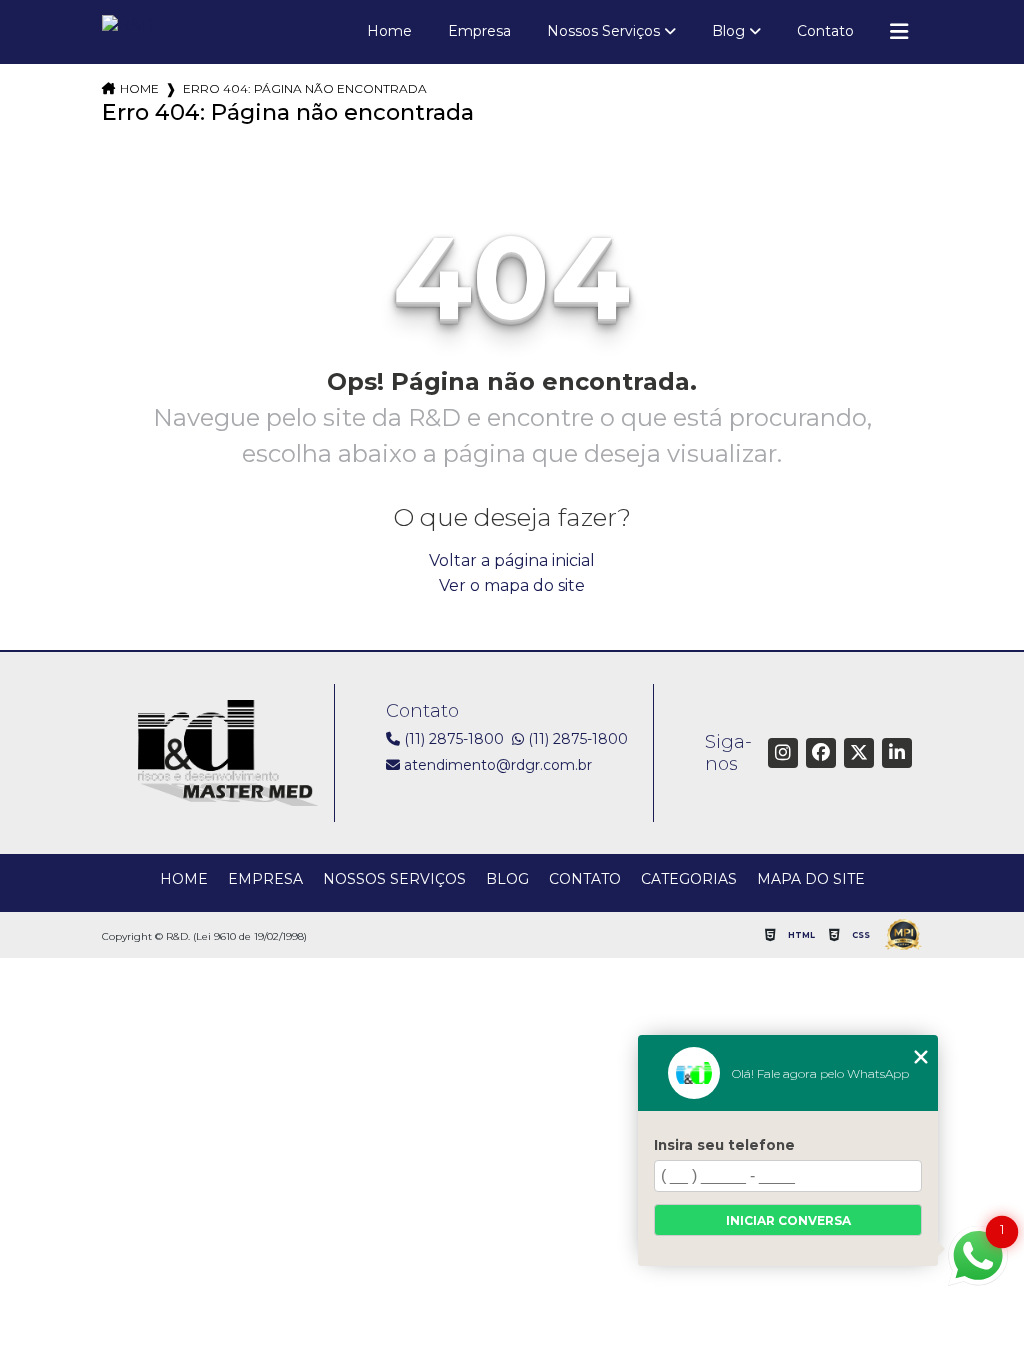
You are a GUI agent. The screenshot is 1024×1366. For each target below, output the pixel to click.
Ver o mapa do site (512, 585)
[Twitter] (859, 753)
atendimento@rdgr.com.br (496, 765)
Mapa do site (811, 879)
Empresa (479, 31)
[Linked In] (897, 753)
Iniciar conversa (788, 1220)
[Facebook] (821, 753)
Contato (825, 31)
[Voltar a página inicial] (128, 28)
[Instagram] (783, 753)
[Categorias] (899, 32)
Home (389, 31)
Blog (728, 31)
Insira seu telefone (724, 1145)
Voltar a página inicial (512, 560)
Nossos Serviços (603, 31)
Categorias (689, 879)
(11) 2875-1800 (452, 739)
